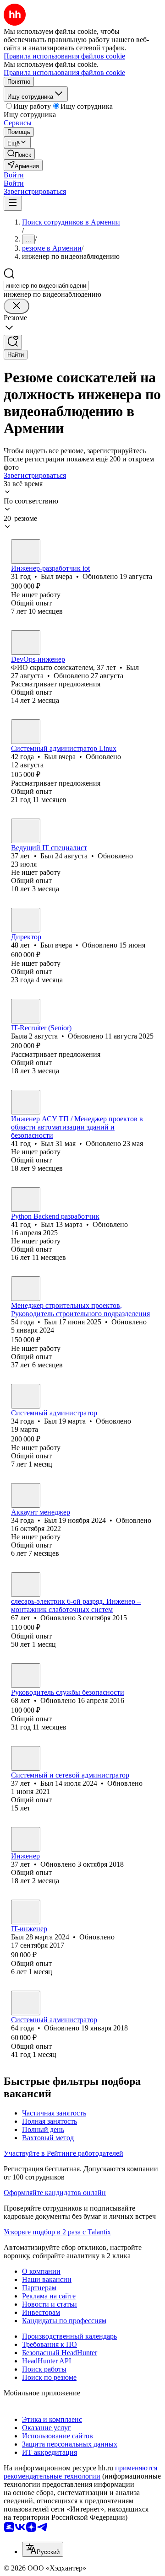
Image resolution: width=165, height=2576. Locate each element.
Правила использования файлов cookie (64, 72)
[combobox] (46, 286)
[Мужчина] (26, 552)
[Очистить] (16, 306)
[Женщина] (26, 1011)
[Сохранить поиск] (13, 342)
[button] (14, 175)
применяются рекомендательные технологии (80, 2472)
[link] (19, 154)
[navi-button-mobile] (13, 203)
